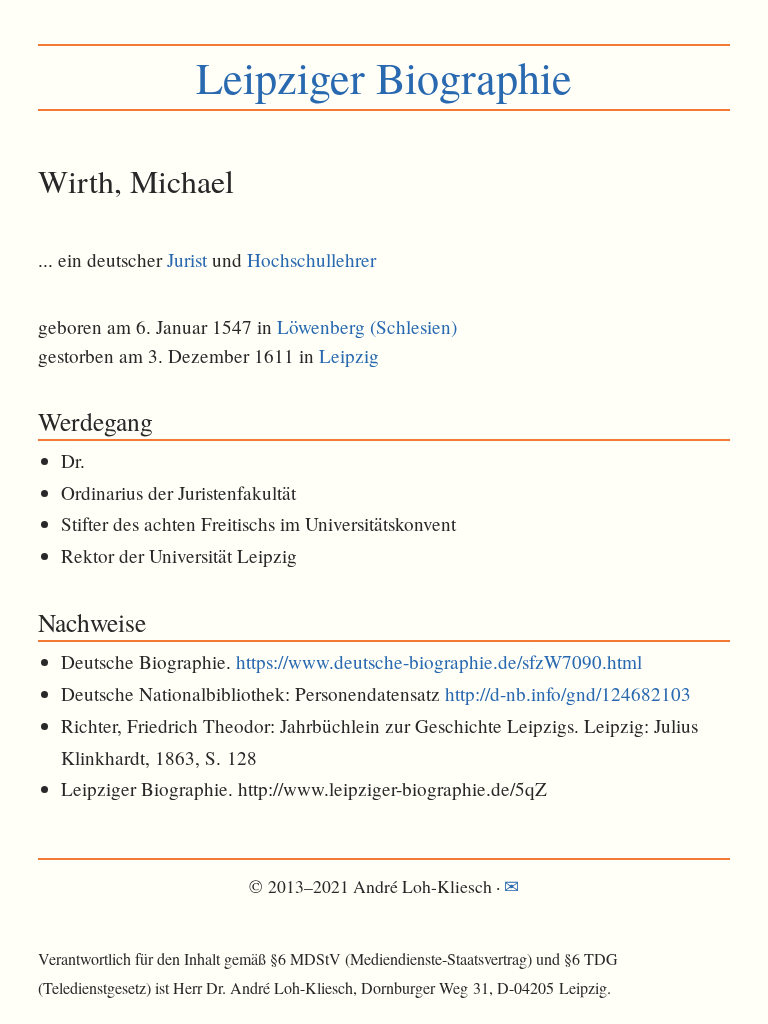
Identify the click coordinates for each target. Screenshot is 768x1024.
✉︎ (511, 886)
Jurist (187, 259)
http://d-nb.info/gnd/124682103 (568, 693)
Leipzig (349, 355)
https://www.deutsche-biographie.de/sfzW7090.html (439, 661)
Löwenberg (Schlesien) (367, 326)
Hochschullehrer (311, 259)
